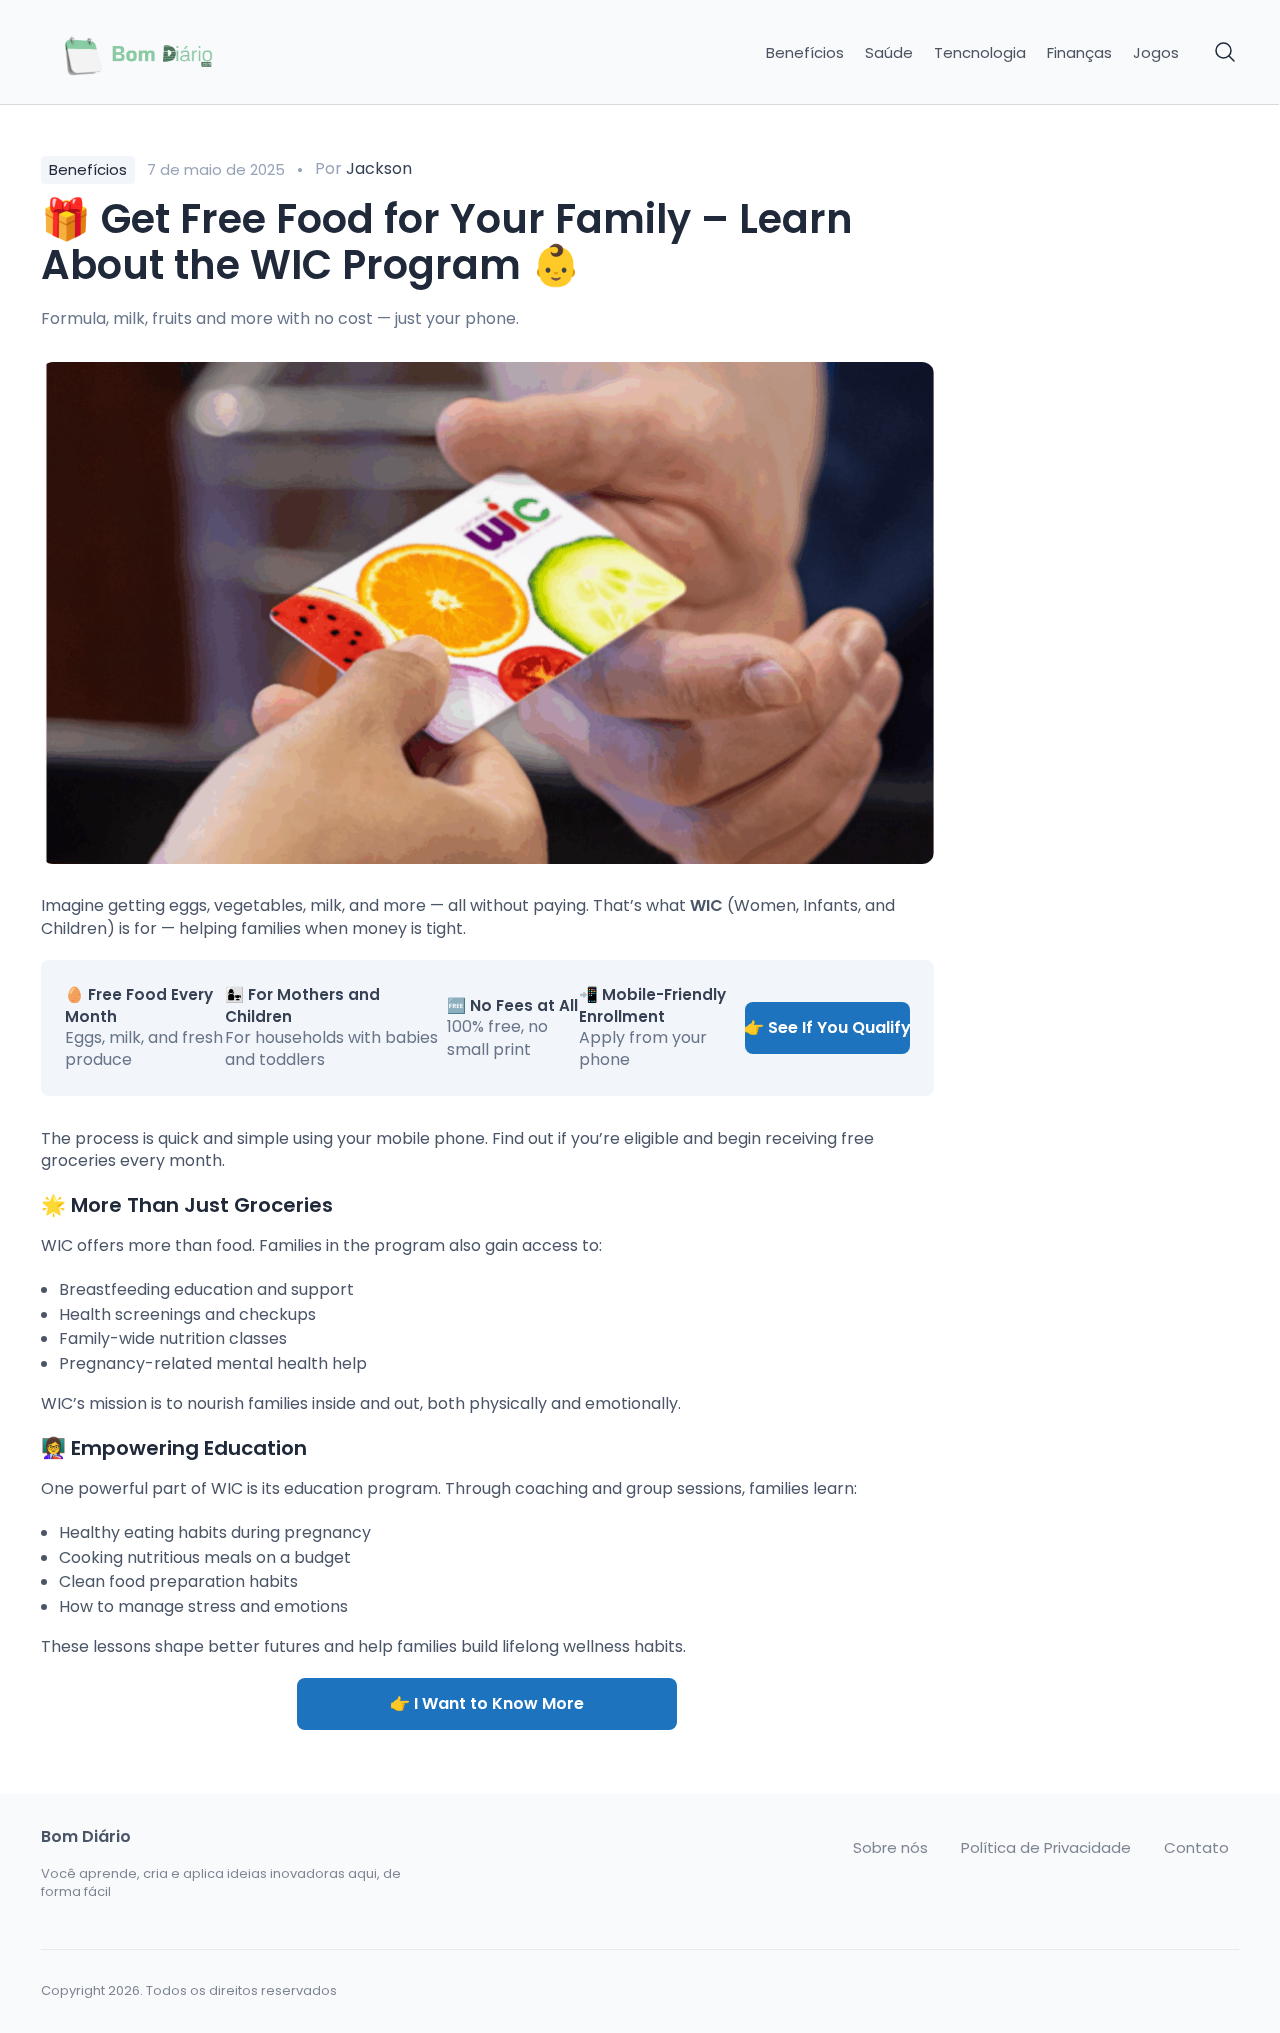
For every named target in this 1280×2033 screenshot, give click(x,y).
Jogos (1156, 53)
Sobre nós (890, 1848)
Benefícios (805, 53)
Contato (1196, 1848)
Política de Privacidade (1046, 1848)
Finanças (1079, 53)
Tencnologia (980, 53)
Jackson (379, 168)
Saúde (889, 53)
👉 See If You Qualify (827, 1027)
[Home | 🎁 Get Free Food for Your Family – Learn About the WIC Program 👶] (182, 52)
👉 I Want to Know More (487, 1703)
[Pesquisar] (1226, 53)
